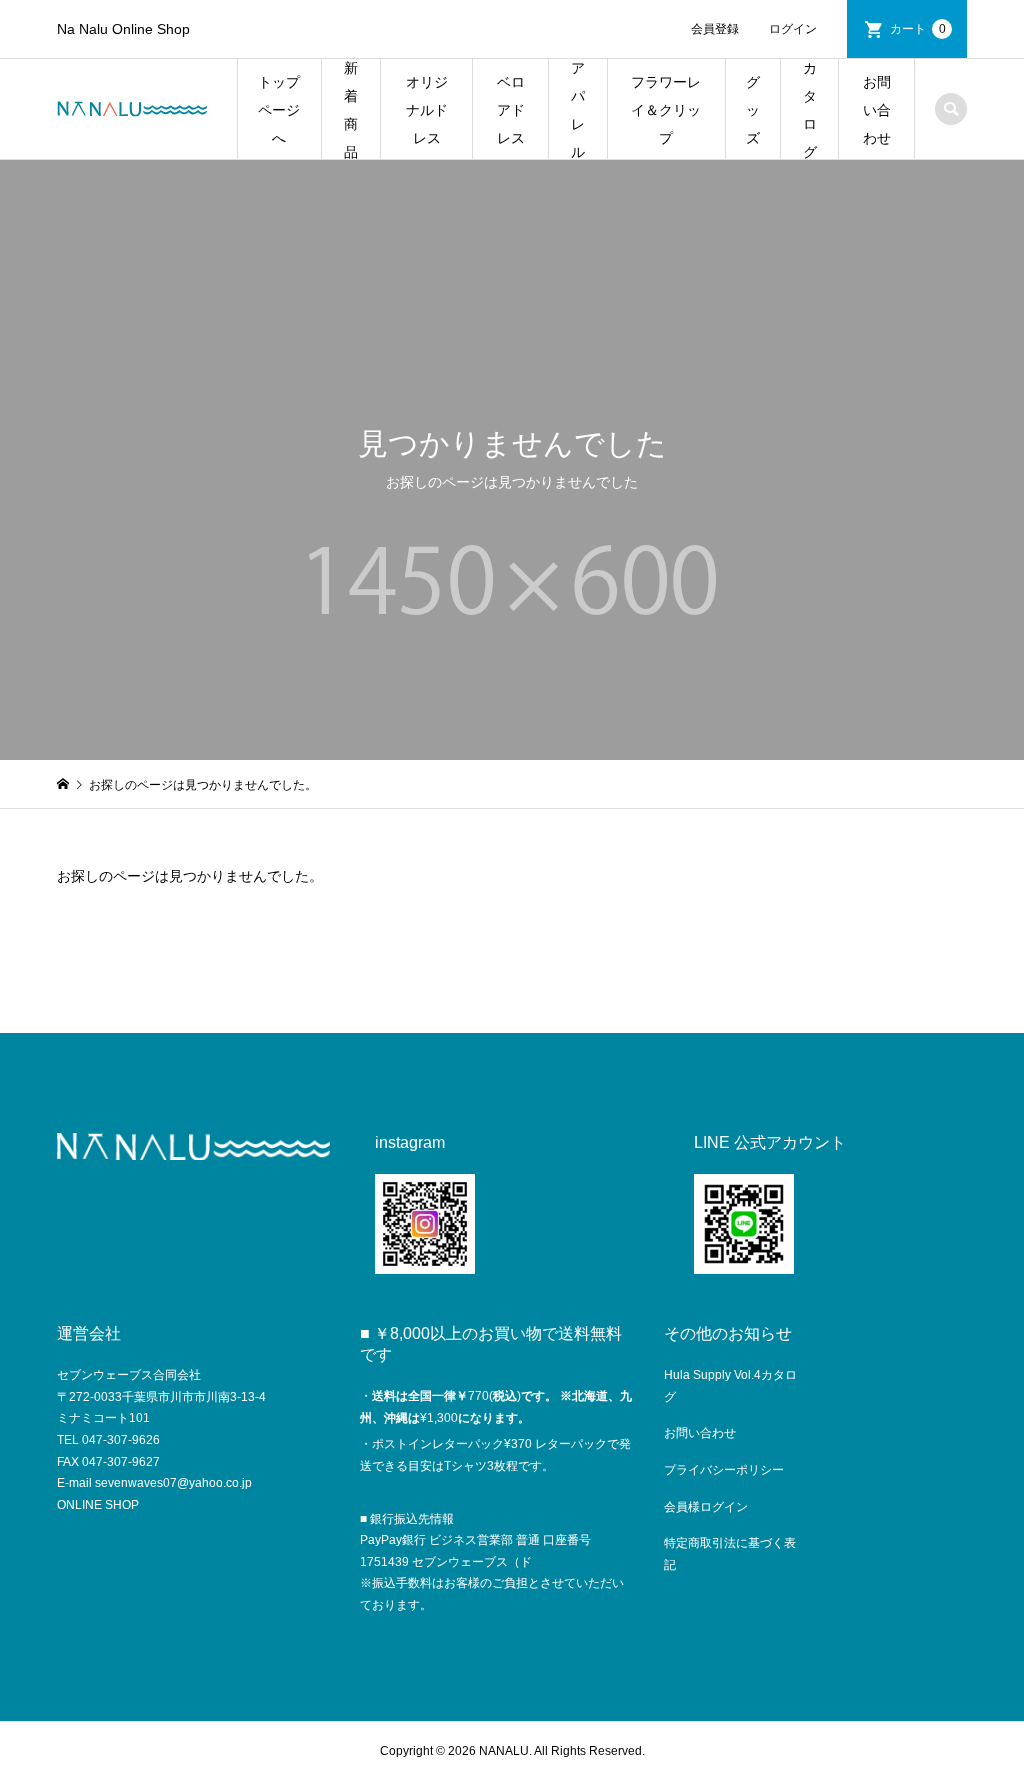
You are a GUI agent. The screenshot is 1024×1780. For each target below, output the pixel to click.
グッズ (753, 110)
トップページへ (279, 110)
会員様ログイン (706, 1507)
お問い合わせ (877, 110)
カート (918, 29)
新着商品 (351, 110)
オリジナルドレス (427, 110)
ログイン (793, 29)
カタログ (810, 110)
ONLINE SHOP (98, 1505)
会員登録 (715, 29)
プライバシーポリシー (724, 1470)
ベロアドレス (511, 110)
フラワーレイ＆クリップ (666, 110)
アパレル (578, 110)
